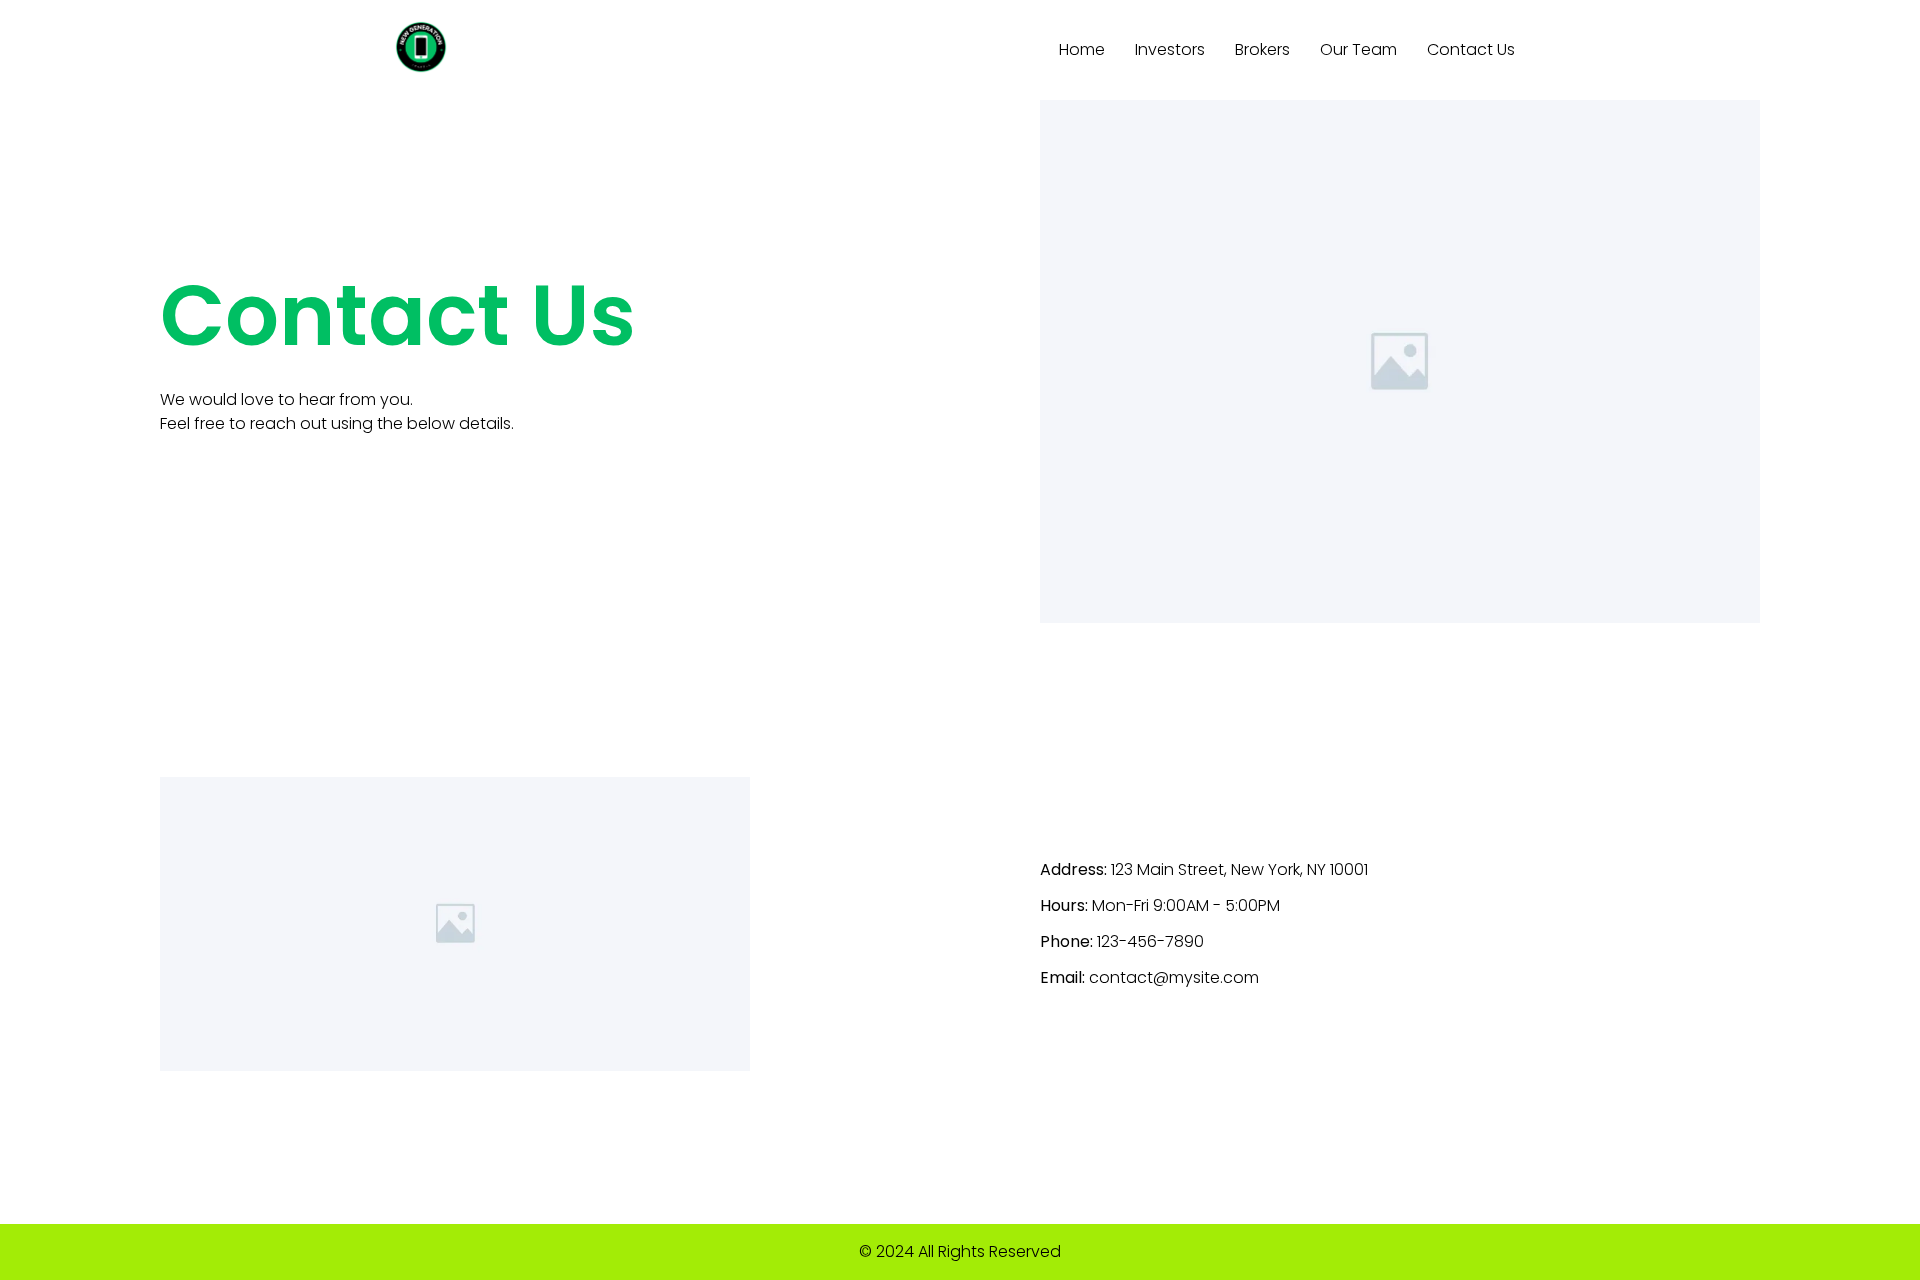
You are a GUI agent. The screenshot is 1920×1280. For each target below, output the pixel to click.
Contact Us (1471, 49)
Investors (1170, 49)
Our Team (1358, 49)
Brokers (1262, 49)
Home (1082, 49)
